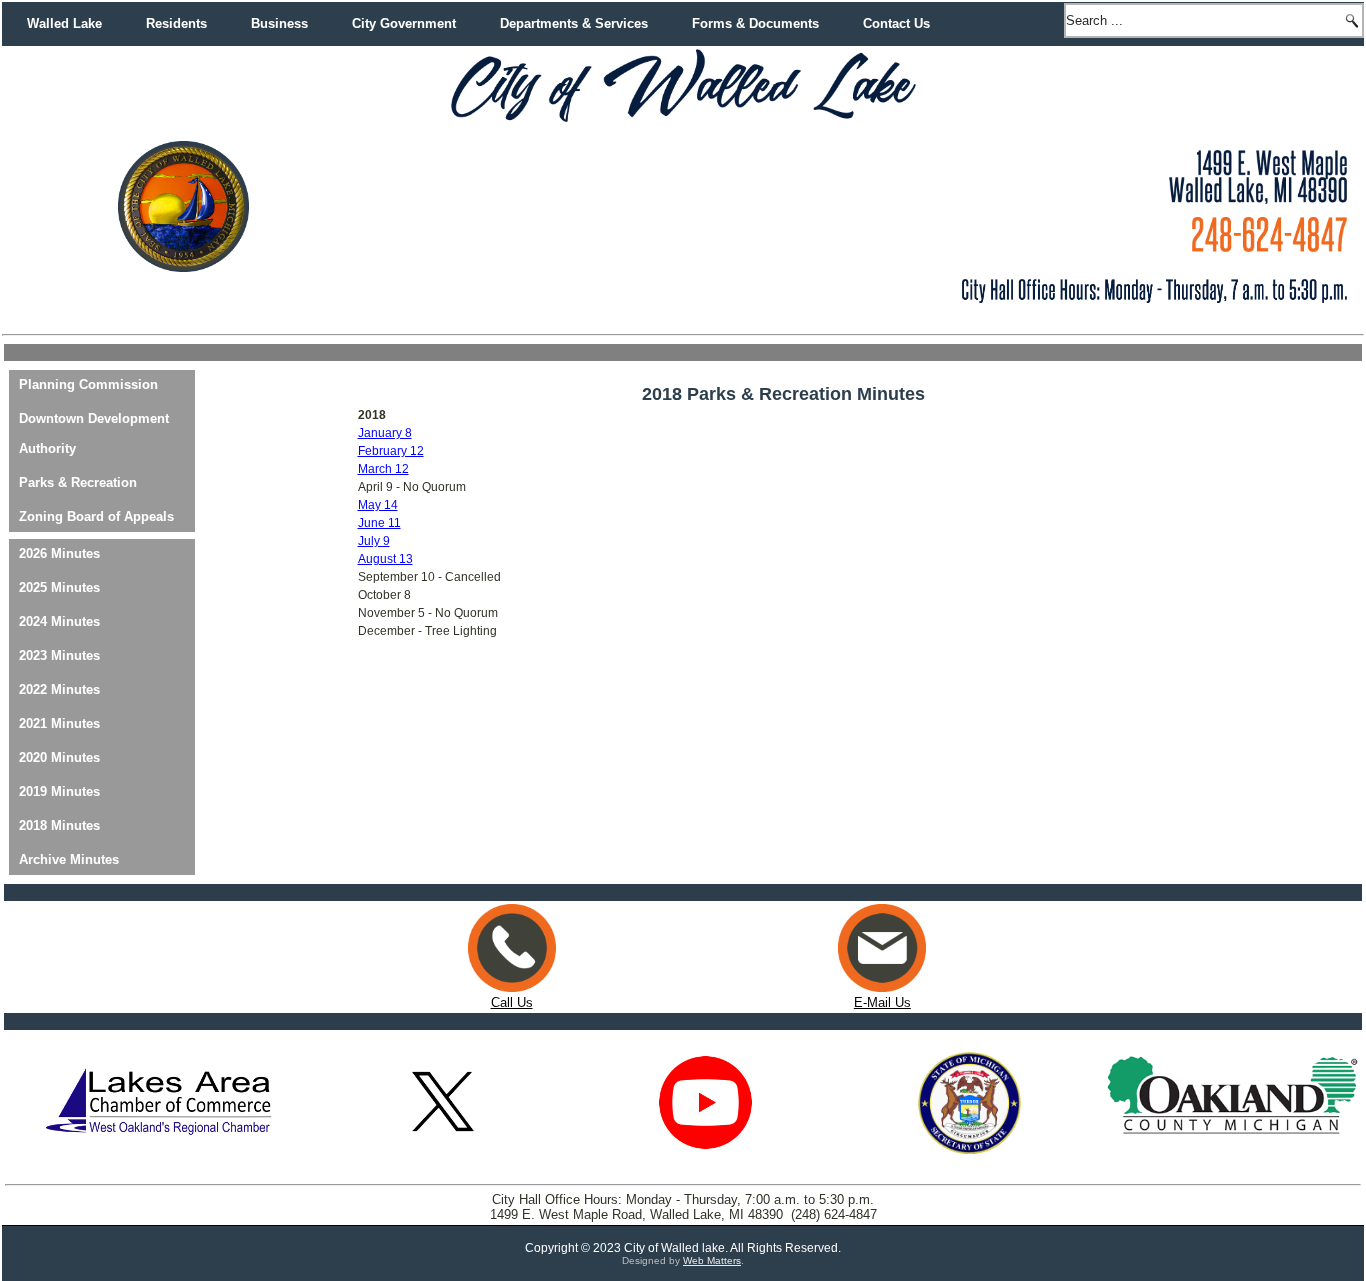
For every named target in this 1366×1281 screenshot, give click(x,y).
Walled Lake (64, 23)
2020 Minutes (59, 757)
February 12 (391, 451)
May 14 (378, 505)
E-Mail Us (882, 1002)
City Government (404, 23)
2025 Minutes (59, 587)
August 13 (385, 559)
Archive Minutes (69, 859)
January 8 (385, 433)
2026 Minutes (59, 553)
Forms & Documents (755, 23)
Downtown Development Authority (94, 433)
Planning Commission (88, 384)
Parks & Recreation (78, 482)
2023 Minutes (59, 655)
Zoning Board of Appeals (96, 516)
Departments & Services (574, 23)
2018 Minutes (59, 825)
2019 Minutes (59, 791)
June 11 (379, 523)
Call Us (512, 1002)
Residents (176, 23)
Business (279, 23)
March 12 (383, 469)
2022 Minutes (59, 689)
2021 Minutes (59, 723)
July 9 (374, 541)
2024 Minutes (59, 621)
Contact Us (896, 23)
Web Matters (712, 1260)
